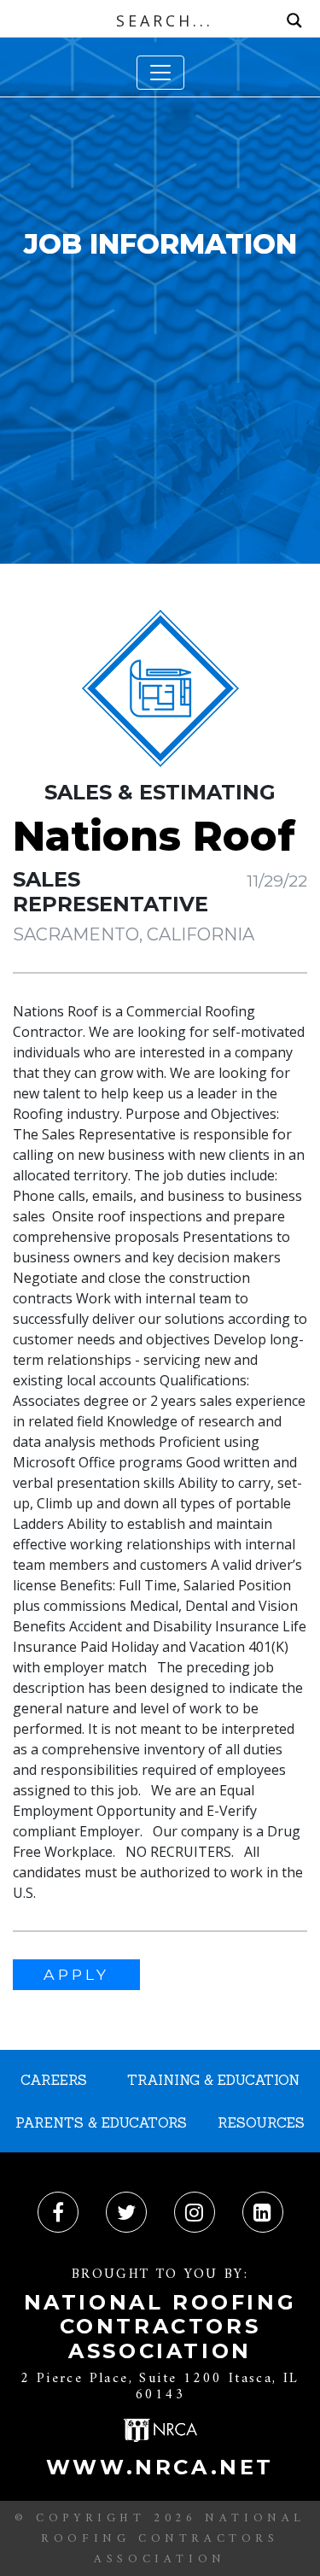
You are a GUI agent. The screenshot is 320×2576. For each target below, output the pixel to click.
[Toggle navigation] (160, 73)
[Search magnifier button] (294, 20)
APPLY (76, 1974)
